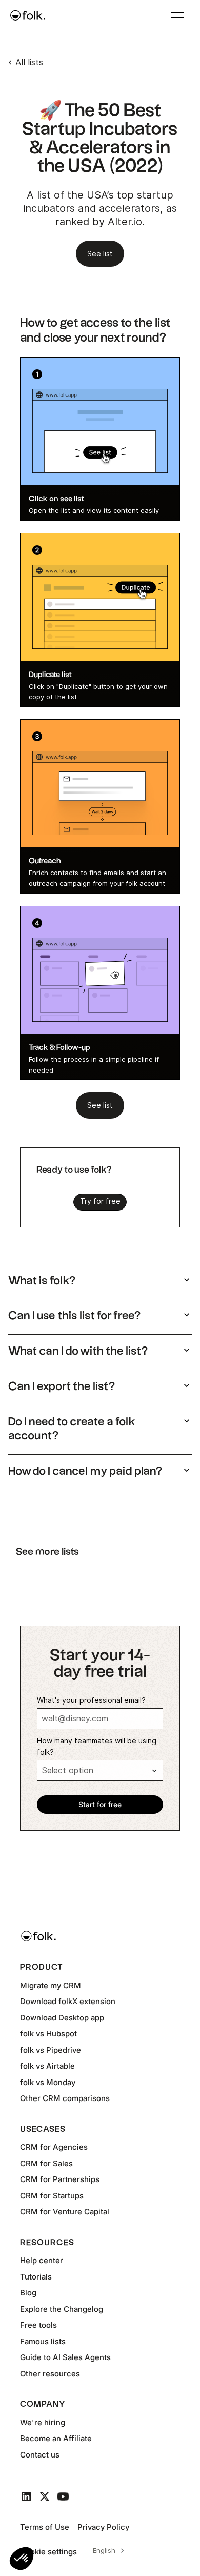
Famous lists (43, 2341)
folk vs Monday (48, 2082)
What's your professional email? (91, 1700)
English (104, 2550)
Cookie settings (48, 2552)
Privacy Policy (103, 2527)
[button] (22, 2559)
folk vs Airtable (47, 2066)
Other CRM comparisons (65, 2098)
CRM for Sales (46, 2163)
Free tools (38, 2325)
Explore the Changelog (62, 2309)
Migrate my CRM (51, 1985)
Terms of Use (45, 2527)
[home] (28, 15)
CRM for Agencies (54, 2147)
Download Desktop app (62, 2018)
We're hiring (43, 2422)
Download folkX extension (68, 2001)
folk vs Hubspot (48, 2034)
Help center (42, 2260)
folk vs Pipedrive (51, 2050)
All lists (29, 62)
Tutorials (36, 2277)
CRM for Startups (52, 2196)
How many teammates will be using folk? (97, 1747)
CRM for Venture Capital (65, 2212)
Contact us (40, 2455)
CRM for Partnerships (60, 2179)
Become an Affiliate (56, 2438)
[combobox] (107, 2551)
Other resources (50, 2374)
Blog (28, 2293)
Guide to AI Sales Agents (65, 2357)
